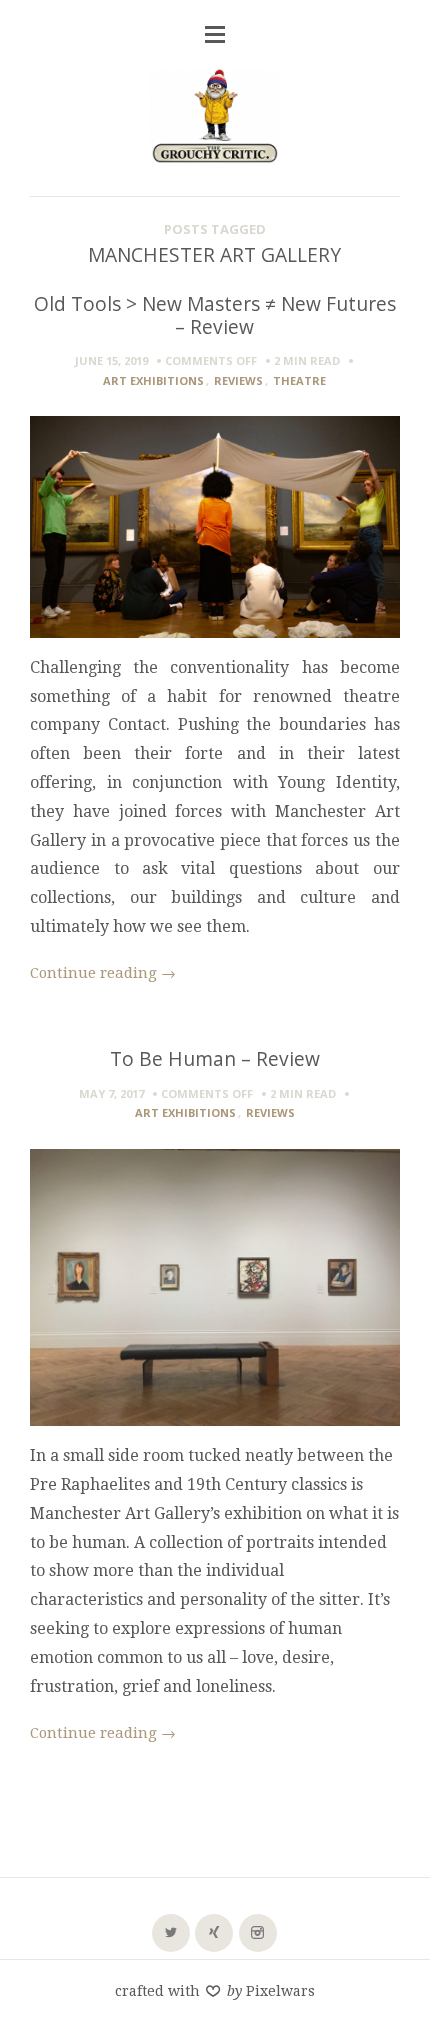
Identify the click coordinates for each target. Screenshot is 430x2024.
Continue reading (103, 973)
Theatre (299, 380)
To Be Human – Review (215, 1058)
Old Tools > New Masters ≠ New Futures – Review (215, 315)
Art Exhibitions (153, 380)
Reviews (238, 380)
